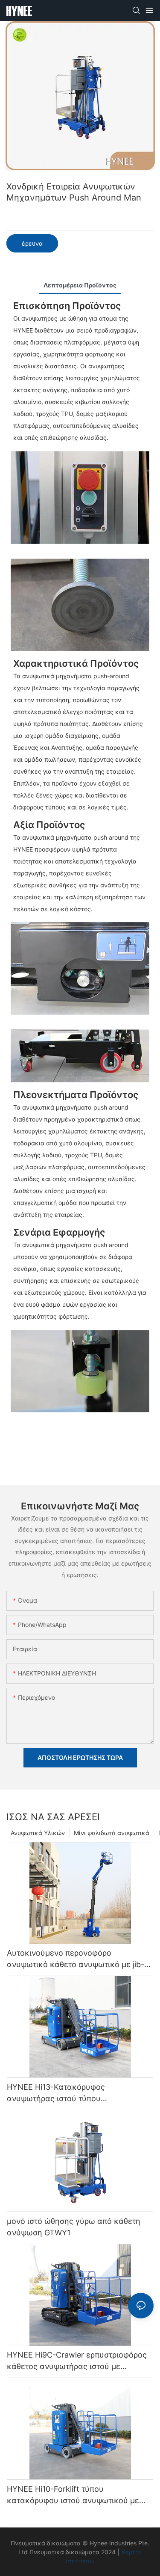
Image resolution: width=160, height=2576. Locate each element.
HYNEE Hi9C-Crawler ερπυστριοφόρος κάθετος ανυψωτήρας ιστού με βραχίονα (77, 2361)
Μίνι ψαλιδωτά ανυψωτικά (112, 1833)
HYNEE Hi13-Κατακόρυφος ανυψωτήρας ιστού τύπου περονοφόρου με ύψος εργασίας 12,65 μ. (77, 2093)
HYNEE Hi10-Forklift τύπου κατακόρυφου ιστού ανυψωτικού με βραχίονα (73, 2495)
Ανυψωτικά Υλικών (38, 1833)
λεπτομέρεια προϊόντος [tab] (80, 285)
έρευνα (32, 243)
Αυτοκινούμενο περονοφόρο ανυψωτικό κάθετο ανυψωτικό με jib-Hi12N (76, 1959)
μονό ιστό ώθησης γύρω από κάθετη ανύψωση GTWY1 (74, 2227)
